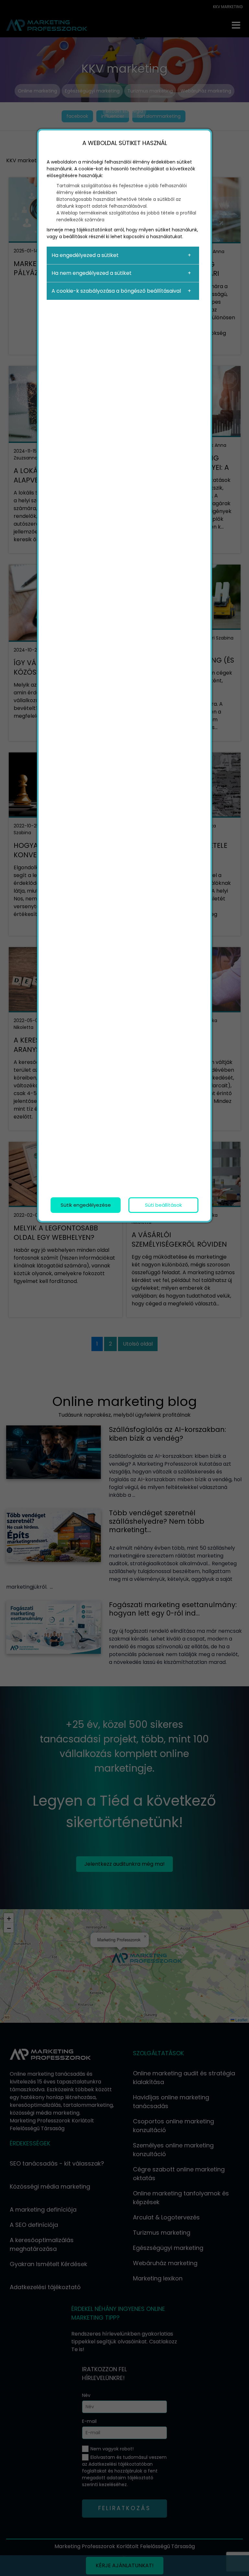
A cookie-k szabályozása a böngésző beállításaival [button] (116, 291)
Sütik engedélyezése (86, 1205)
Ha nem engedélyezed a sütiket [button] (92, 273)
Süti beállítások (163, 1205)
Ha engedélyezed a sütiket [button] (85, 255)
